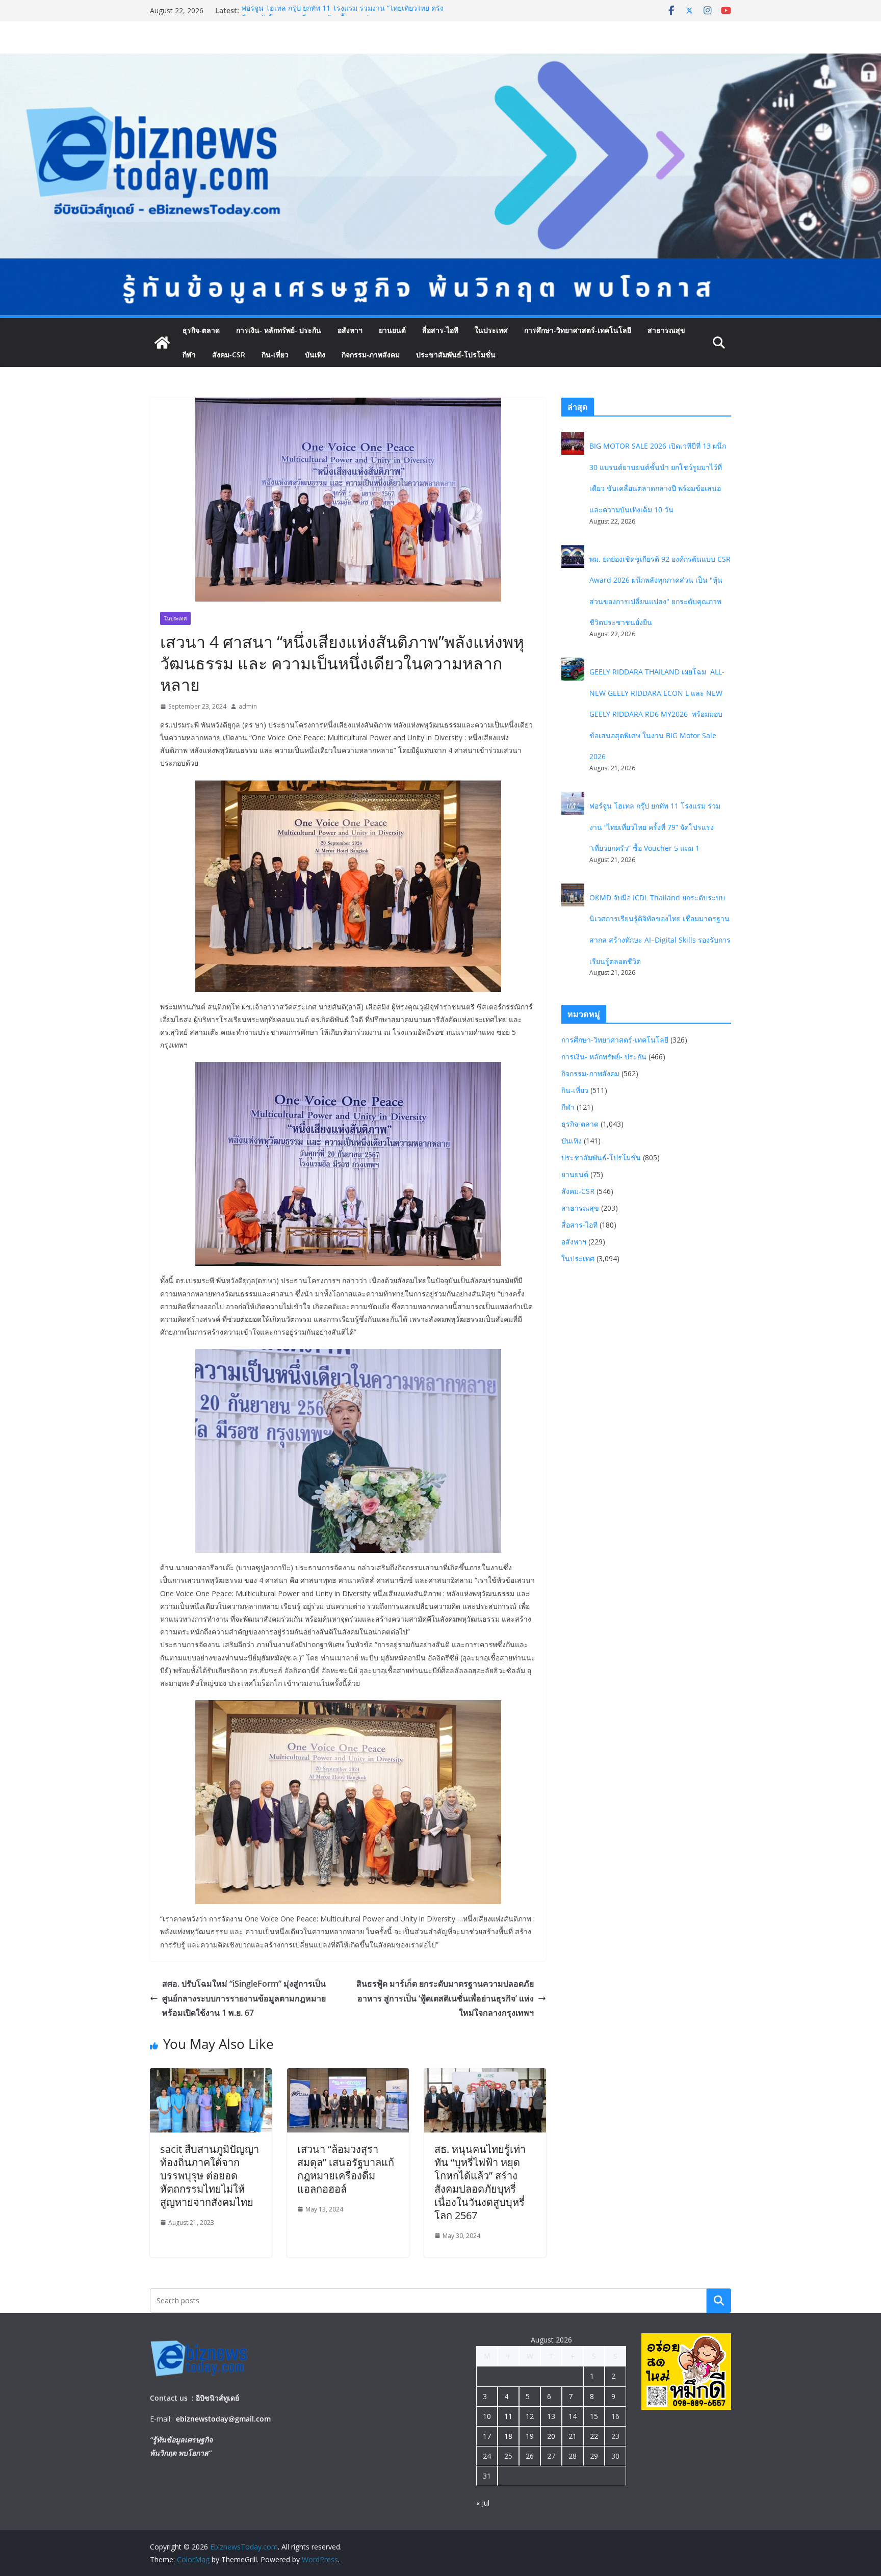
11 (508, 2416)
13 (551, 2416)
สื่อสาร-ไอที (440, 330)
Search (719, 2300)
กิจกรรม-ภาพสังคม (371, 355)
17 (487, 2436)
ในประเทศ (491, 330)
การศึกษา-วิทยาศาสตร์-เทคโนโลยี (578, 330)
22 (594, 2436)
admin (248, 706)
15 (594, 2416)
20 (551, 2436)
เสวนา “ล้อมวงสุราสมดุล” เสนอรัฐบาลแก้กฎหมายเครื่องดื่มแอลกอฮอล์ (346, 2169)
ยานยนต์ (392, 330)
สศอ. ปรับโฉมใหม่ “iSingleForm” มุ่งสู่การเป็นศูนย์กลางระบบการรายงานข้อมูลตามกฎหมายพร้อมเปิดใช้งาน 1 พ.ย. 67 (244, 1998)
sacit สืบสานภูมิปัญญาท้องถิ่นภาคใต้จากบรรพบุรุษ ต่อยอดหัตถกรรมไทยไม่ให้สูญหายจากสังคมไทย (210, 2176)
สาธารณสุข (666, 330)
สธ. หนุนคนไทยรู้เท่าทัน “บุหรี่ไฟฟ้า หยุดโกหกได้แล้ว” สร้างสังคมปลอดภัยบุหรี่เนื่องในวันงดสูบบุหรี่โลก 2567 (480, 2182)
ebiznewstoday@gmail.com (223, 2419)
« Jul (483, 2503)
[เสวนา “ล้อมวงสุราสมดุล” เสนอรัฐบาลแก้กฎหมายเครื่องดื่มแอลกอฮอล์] (348, 2075)
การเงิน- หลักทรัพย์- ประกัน (279, 330)
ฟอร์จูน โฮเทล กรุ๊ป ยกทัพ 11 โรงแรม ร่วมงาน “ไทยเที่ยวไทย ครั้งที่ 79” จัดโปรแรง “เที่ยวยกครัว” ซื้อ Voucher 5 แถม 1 (655, 827)
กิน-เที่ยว (275, 355)
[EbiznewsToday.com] (440, 61)
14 (573, 2416)
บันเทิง (315, 355)
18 (508, 2436)
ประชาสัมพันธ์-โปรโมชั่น (456, 355)
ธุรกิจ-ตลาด (201, 330)
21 (573, 2436)
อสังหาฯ (350, 330)
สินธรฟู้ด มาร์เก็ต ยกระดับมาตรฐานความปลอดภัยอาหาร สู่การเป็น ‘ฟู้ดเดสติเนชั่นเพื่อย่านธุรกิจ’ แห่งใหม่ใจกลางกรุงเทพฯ (445, 1998)
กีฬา (189, 355)
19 (530, 2436)
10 (487, 2416)
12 (530, 2416)
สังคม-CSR (229, 355)
